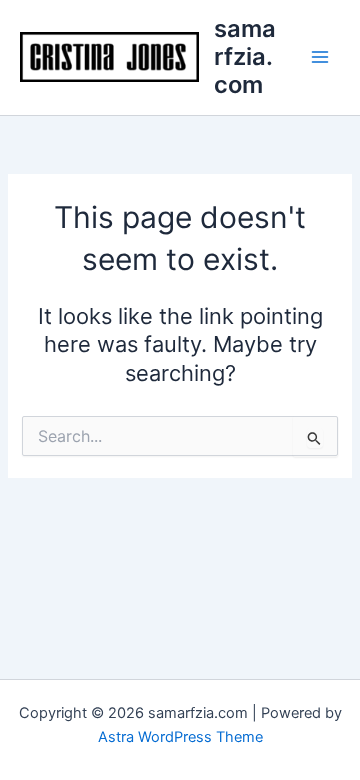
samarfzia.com (245, 57)
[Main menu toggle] (320, 57)
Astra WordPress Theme (180, 737)
